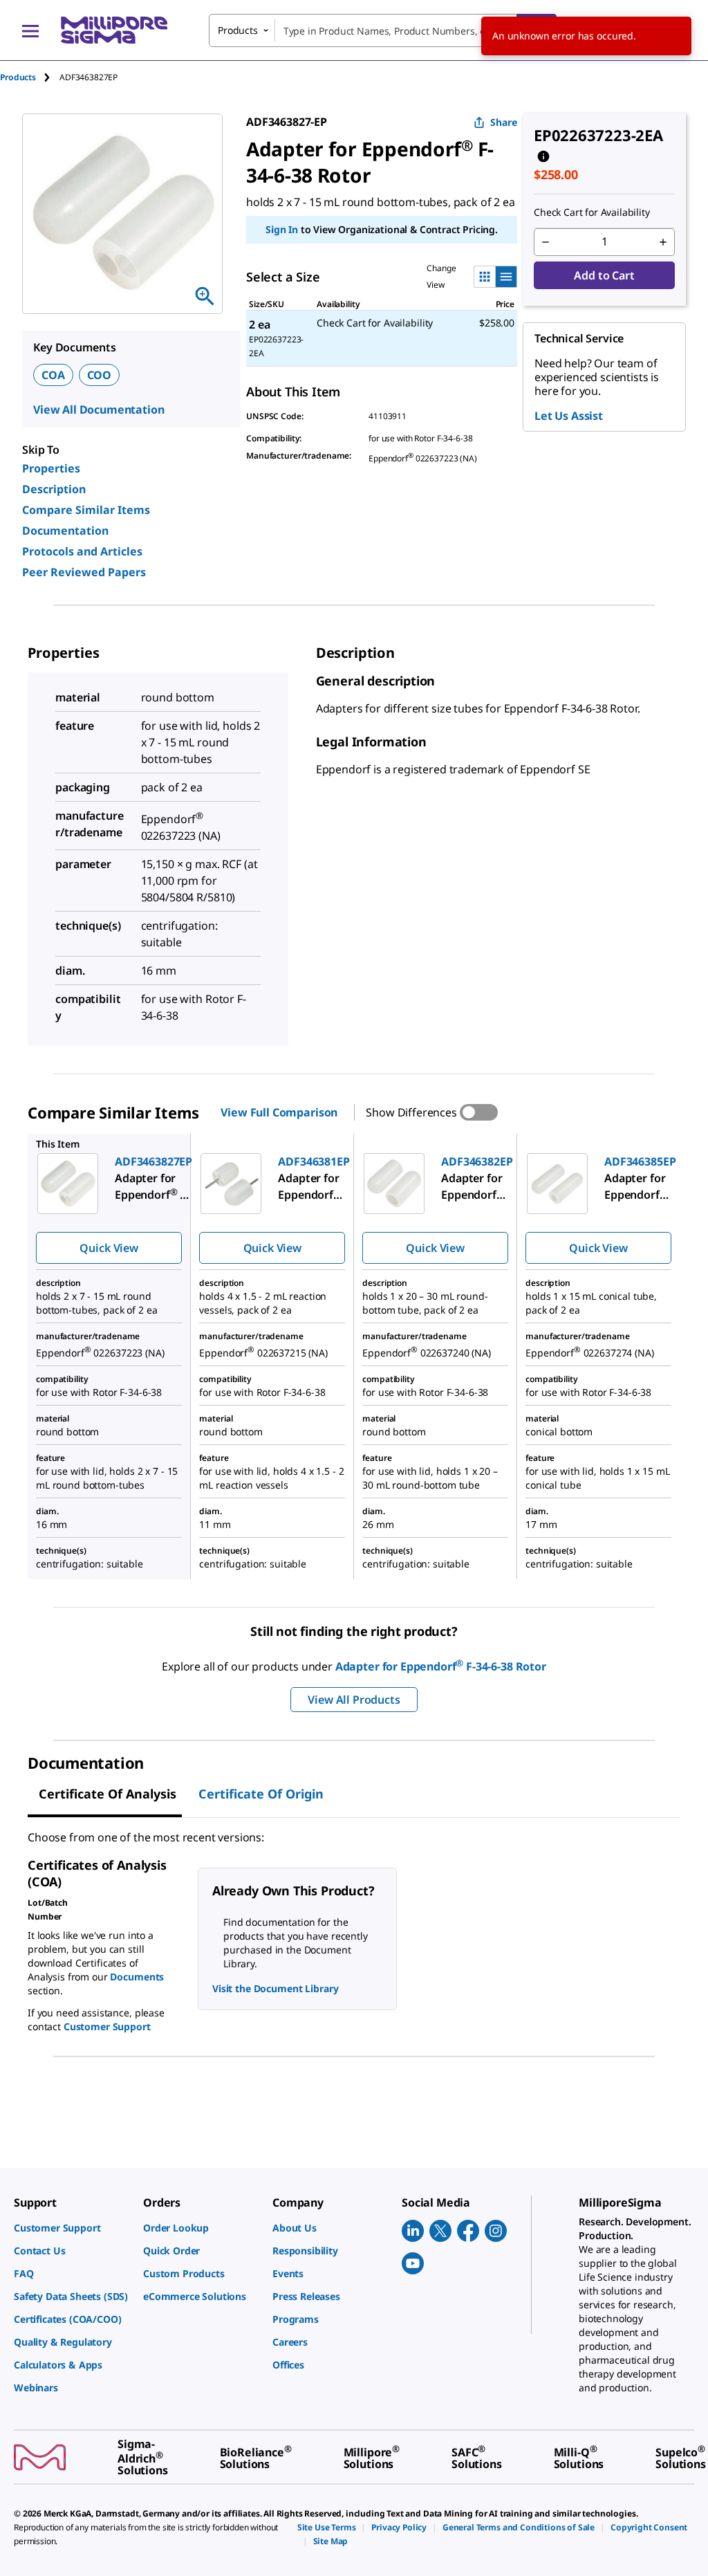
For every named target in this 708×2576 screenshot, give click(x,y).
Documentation (65, 531)
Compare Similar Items (86, 510)
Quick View (109, 1248)
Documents (137, 1977)
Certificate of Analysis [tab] (108, 1794)
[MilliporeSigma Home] (114, 30)
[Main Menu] (30, 30)
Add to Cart (604, 275)
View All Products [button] (354, 1700)
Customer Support (107, 2026)
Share (504, 122)
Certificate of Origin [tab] (261, 1794)
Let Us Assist (569, 416)
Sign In (282, 229)
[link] (72, 2228)
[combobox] (383, 30)
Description (54, 489)
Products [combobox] (238, 30)
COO (100, 375)
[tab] (30, 77)
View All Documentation (99, 410)
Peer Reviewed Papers (84, 572)
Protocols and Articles (82, 551)
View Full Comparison (279, 1112)
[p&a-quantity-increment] (663, 242)
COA (53, 375)
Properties (51, 468)
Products (18, 77)
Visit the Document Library (275, 1988)
